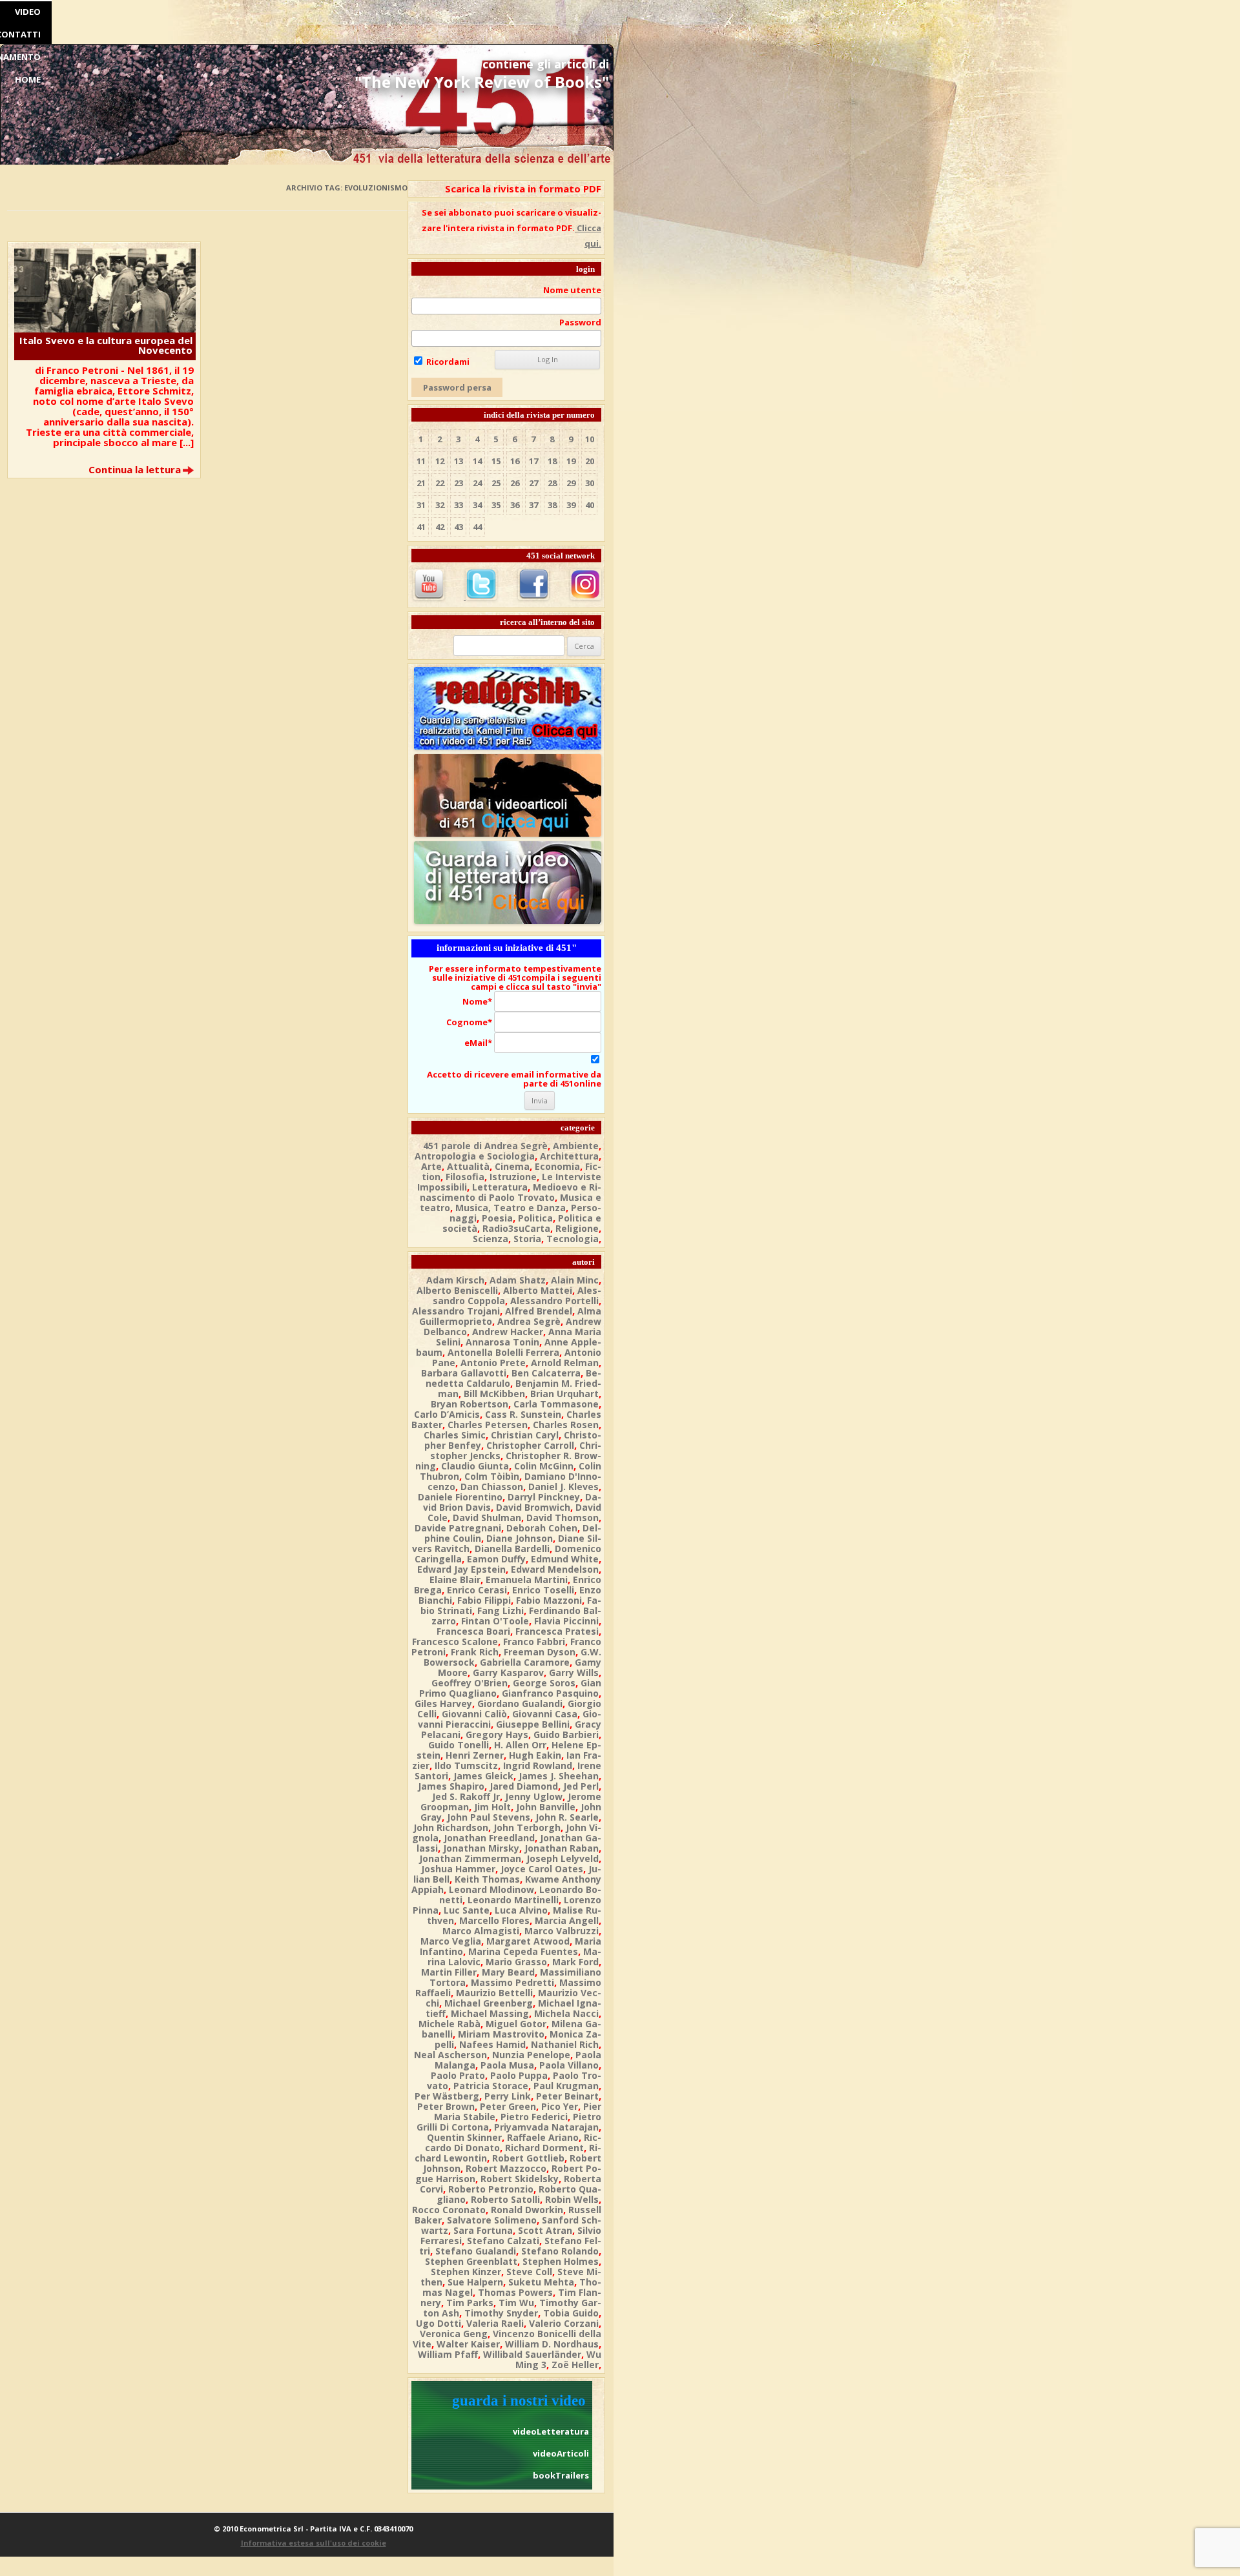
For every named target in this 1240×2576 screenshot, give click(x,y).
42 (440, 527)
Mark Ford (575, 1962)
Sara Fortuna (483, 2230)
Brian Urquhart (564, 1394)
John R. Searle (567, 1817)
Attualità (468, 1166)
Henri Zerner (475, 1755)
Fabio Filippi (484, 1600)
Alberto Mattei (538, 1290)
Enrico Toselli (543, 1590)
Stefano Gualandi (476, 2251)
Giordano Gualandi (520, 1703)
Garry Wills (574, 1672)
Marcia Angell (567, 1920)
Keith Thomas (487, 1879)
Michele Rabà (449, 2024)
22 (440, 483)
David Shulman (487, 1518)
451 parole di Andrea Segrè (485, 1146)
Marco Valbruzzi (562, 1931)
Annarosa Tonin (502, 1342)
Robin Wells (572, 2199)
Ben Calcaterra (546, 1373)
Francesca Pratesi (557, 1631)
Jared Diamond (524, 1786)
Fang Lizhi (501, 1610)
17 (533, 461)
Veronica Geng (454, 2334)
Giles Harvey (443, 1703)
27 (533, 483)
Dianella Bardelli (512, 1549)
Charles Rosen (566, 1425)
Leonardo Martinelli (513, 1900)
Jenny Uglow (534, 1796)
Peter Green (508, 2106)
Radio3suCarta (516, 1228)
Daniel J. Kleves (563, 1487)
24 (477, 483)
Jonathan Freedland (489, 1838)
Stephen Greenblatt (471, 2261)
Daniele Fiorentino (460, 1497)
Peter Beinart (567, 2096)
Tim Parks (470, 2303)
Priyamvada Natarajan (546, 2127)
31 (421, 505)
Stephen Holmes (561, 2261)
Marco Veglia (451, 1941)
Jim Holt (492, 1807)
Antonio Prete (493, 1363)
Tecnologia (573, 1239)
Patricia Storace (491, 2086)
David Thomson (563, 1518)
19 (571, 461)
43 (459, 527)
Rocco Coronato (449, 2210)
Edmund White (565, 1559)
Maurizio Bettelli (494, 1993)
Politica (535, 1218)
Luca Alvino (521, 1910)
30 (590, 483)
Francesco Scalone (455, 1641)
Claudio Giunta (475, 1466)
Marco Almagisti (481, 1931)
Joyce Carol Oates (542, 1869)
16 (515, 461)
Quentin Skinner (464, 2137)
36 (515, 505)
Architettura (569, 1156)
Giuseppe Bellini (533, 1724)
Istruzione (513, 1177)
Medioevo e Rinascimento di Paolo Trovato (511, 1192)
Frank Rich (475, 1652)
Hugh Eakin (535, 1755)
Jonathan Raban (562, 1848)
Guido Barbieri (566, 1734)
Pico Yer (560, 2106)
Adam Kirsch (455, 1280)
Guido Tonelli (459, 1745)
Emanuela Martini (527, 1579)
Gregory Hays (497, 1734)
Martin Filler (449, 1972)
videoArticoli (561, 2453)
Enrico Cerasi (477, 1590)
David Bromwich (533, 1507)
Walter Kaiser (468, 2344)
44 (477, 527)
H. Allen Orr (520, 1745)
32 (440, 505)
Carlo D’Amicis (447, 1414)
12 (440, 461)
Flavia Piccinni (566, 1621)
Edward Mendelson (555, 1569)
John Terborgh (527, 1827)
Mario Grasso (516, 1962)
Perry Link (508, 2096)
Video (28, 12)
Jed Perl (581, 1786)
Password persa (457, 387)
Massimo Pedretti (512, 1982)
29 (571, 483)
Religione (577, 1228)
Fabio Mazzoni (549, 1600)
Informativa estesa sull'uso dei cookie (314, 2543)
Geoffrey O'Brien (470, 1683)
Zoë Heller (575, 2365)
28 (552, 483)
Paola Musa (507, 2065)
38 (552, 505)
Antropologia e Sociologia (475, 1156)
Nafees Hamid (492, 2044)
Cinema (512, 1166)
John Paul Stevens (489, 1817)
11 (421, 461)
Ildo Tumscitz (466, 1765)
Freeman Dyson (540, 1652)
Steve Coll (529, 2272)
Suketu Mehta (541, 2282)
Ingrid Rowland (538, 1765)
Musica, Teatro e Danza (511, 1208)
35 (496, 505)
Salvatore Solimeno (492, 2220)
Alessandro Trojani (456, 1311)
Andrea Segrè (529, 1321)
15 (496, 461)
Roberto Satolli (505, 2199)
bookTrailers (561, 2475)
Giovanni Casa (545, 1714)
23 (459, 483)
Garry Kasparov (508, 1672)
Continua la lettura (135, 469)
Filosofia (465, 1177)
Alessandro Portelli (554, 1301)
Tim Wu (516, 2303)
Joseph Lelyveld (563, 1858)
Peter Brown (446, 2106)
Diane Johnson (520, 1538)
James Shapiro (451, 1786)
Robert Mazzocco (506, 2168)
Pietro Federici (534, 2117)
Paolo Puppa (519, 2075)
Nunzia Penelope (531, 2055)
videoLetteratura (551, 2431)
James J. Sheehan (559, 1776)
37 (533, 505)
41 (421, 527)
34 (477, 505)
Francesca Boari (473, 1631)
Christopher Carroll (530, 1445)
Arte (431, 1166)
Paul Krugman (566, 2086)
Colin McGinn (544, 1466)
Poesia (497, 1218)
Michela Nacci (566, 2013)
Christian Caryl (525, 1435)
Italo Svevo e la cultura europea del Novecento (106, 345)
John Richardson (451, 1827)
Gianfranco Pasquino (550, 1693)
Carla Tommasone (556, 1404)
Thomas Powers (515, 2292)
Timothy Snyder (501, 2313)
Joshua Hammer (458, 1869)
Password (580, 322)
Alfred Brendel (539, 1311)
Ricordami (447, 362)
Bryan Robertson (470, 1404)
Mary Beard (508, 1972)
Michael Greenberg (489, 2003)
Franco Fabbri (534, 1641)
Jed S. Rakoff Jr (466, 1796)
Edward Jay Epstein (461, 1569)
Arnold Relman (565, 1363)
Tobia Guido (571, 2313)
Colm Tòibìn (492, 1476)
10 (590, 439)
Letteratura (500, 1187)
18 (552, 461)
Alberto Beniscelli (457, 1290)
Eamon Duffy (496, 1559)
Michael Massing (490, 2013)
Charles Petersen (488, 1425)
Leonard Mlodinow (491, 1889)
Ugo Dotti (439, 2323)
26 (515, 483)
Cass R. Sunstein (523, 1414)
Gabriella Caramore (525, 1662)
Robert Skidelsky (520, 2179)
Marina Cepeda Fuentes (523, 1951)
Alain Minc (575, 1280)
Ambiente (576, 1146)
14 (477, 461)
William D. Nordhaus (552, 2344)
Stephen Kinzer (466, 2272)
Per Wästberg (447, 2096)
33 (459, 505)
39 (571, 505)
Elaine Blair (455, 1579)
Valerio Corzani (564, 2323)
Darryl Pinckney (544, 1497)
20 (590, 461)
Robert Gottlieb (528, 2158)
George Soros (544, 1683)
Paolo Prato (458, 2075)
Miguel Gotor (516, 2024)
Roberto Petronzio (491, 2189)
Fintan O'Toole (495, 1621)
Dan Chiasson (492, 1487)
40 (590, 505)
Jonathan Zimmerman (470, 1858)
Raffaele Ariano (543, 2137)
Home (28, 79)
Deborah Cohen (542, 1528)
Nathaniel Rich (565, 2044)
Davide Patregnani (458, 1528)
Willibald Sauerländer (532, 2354)
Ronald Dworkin (527, 2210)
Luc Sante (467, 1910)
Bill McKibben (494, 1394)
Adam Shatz (518, 1280)
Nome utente (572, 290)
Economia (557, 1166)
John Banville (546, 1807)
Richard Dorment (544, 2148)
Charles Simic (455, 1435)
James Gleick (483, 1776)
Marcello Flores (494, 1920)
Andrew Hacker (508, 1332)
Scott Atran (545, 2230)
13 (459, 461)
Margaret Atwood (528, 1941)
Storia (527, 1239)
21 (421, 483)
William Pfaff (448, 2354)
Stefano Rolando (560, 2251)
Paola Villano (569, 2065)
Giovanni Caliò (474, 1714)
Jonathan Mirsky (481, 1848)
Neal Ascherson (450, 2055)
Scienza (491, 1239)
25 (496, 483)
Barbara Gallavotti (464, 1373)
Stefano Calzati (503, 2241)
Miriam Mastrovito (501, 2034)
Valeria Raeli (495, 2323)
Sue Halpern (475, 2282)
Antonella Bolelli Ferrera (503, 1352)
